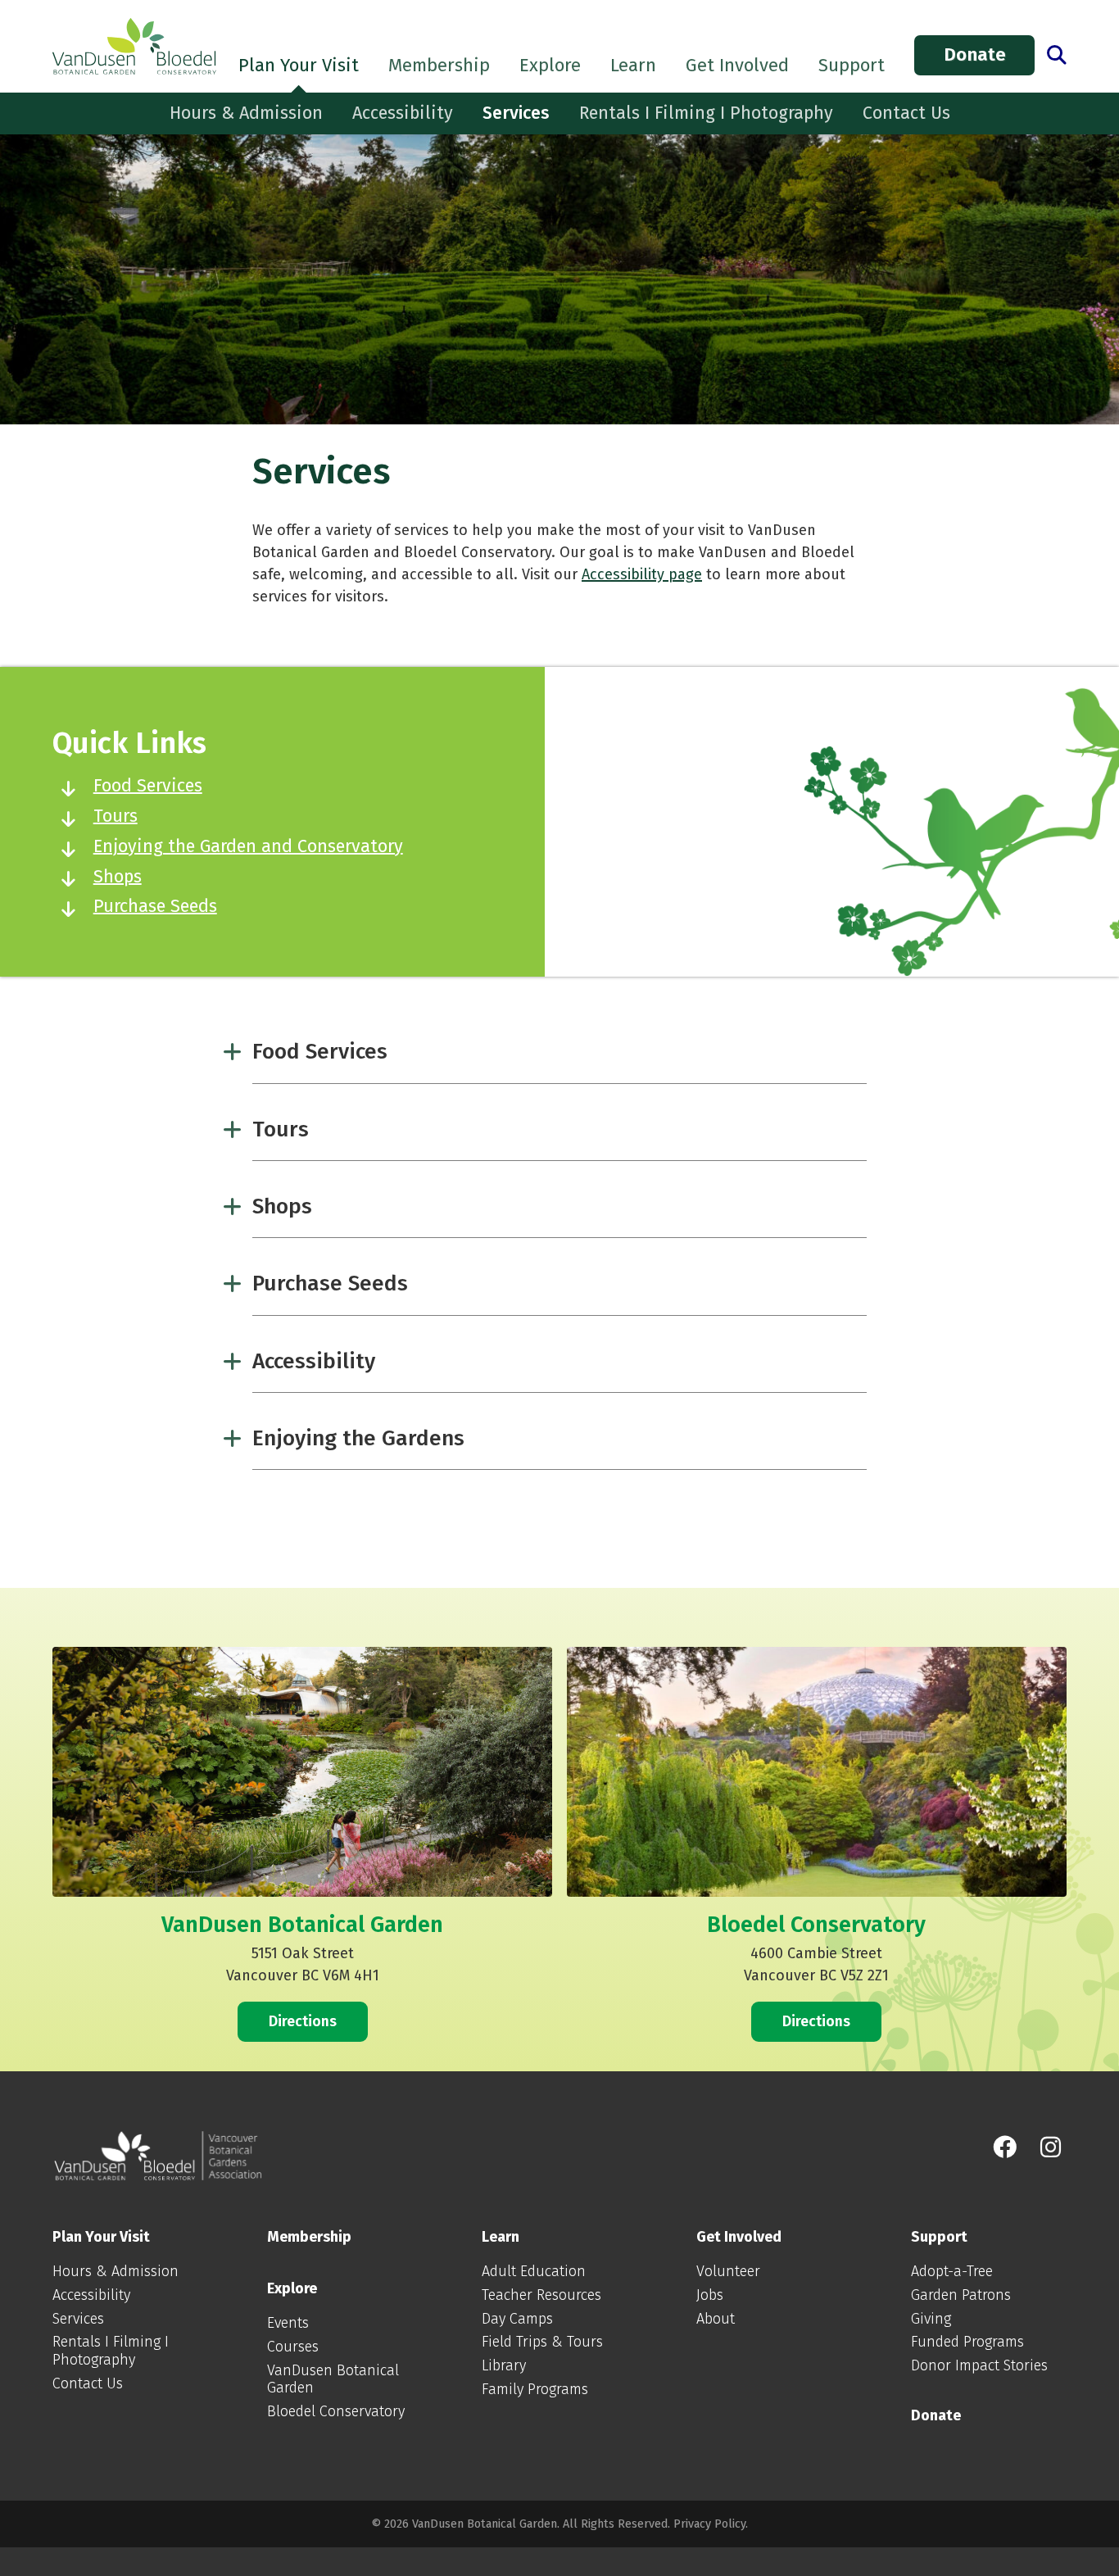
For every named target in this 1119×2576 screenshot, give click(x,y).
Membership (439, 64)
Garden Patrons (961, 2295)
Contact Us (906, 113)
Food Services (148, 786)
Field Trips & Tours (542, 2342)
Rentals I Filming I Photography (706, 113)
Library (504, 2365)
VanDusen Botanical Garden (333, 2379)
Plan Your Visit (299, 64)
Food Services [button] (320, 1051)
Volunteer (728, 2271)
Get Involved (737, 64)
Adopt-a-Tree (952, 2271)
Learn (633, 64)
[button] (1057, 55)
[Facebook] (1005, 2148)
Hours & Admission (246, 113)
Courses (293, 2347)
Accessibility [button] (314, 1361)
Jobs (710, 2295)
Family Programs (535, 2389)
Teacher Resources (541, 2295)
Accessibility (403, 113)
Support (852, 64)
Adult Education (534, 2271)
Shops (118, 877)
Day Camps (517, 2319)
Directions (303, 2022)
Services (516, 113)
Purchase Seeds (155, 906)
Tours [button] (281, 1129)
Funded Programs (967, 2342)
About (716, 2319)
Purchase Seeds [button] (330, 1283)
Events (288, 2323)
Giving (931, 2319)
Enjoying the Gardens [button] (358, 1438)
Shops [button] (282, 1206)
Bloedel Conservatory (336, 2411)
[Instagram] (1051, 2148)
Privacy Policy (709, 2524)
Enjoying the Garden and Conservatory (248, 846)
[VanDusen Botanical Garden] (134, 47)
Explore (550, 64)
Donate (975, 54)
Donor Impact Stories (979, 2365)
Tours (116, 816)
